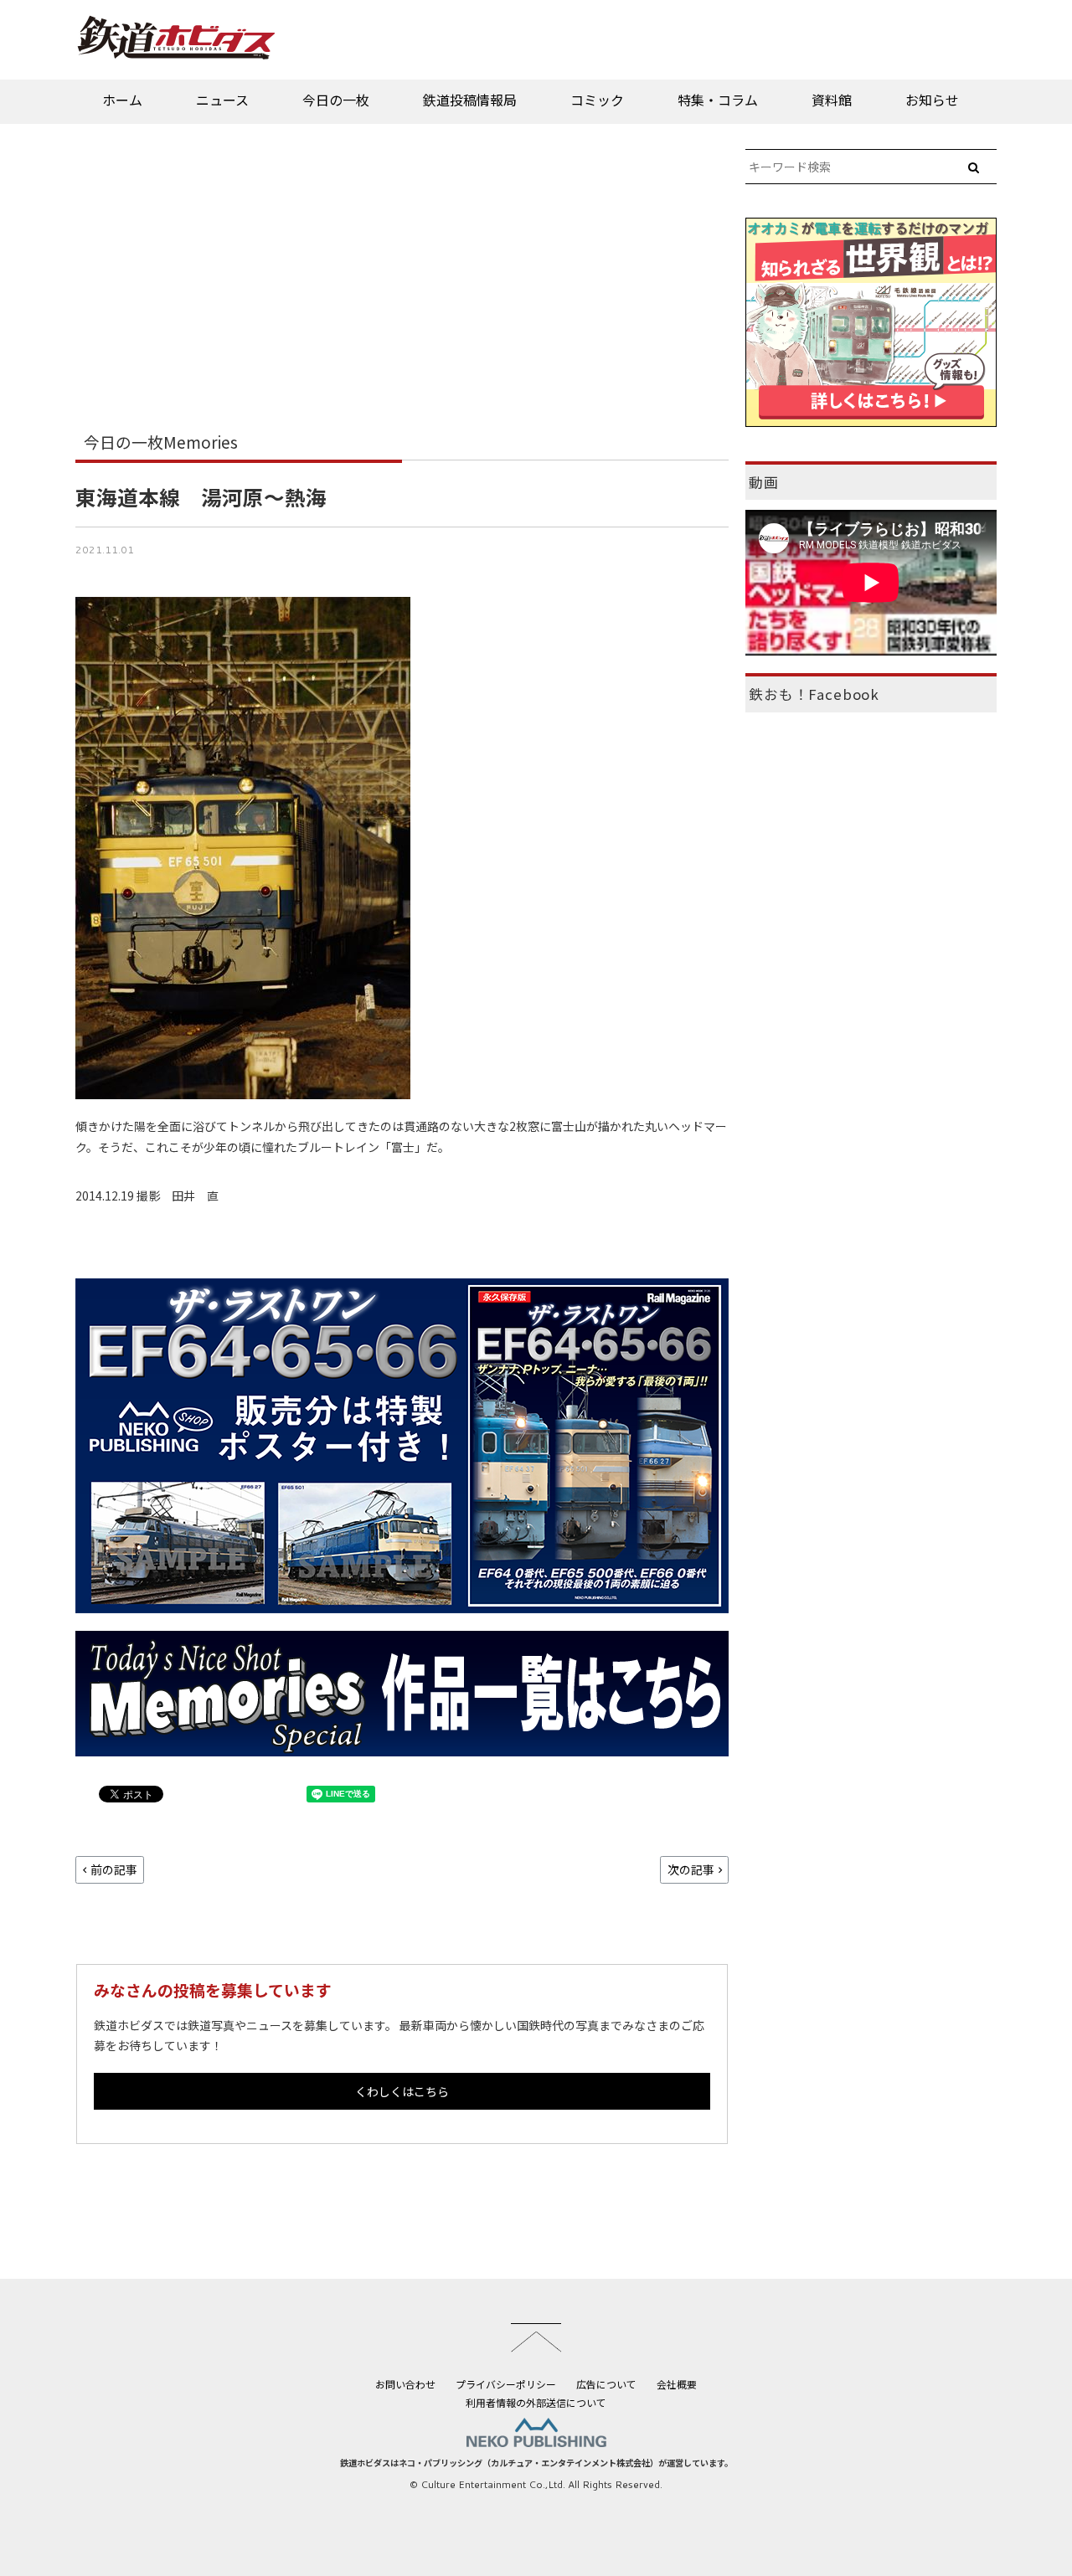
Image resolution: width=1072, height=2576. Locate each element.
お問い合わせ (405, 2384)
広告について (606, 2384)
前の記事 (114, 1869)
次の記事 (691, 1869)
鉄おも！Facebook (814, 694)
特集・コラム (718, 100)
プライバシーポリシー (506, 2384)
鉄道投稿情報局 (470, 100)
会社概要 (677, 2384)
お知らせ (932, 100)
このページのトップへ (536, 2337)
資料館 (832, 100)
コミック (597, 100)
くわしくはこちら (402, 2091)
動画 (764, 482)
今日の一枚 (336, 100)
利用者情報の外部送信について (536, 2402)
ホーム (122, 100)
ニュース (222, 100)
